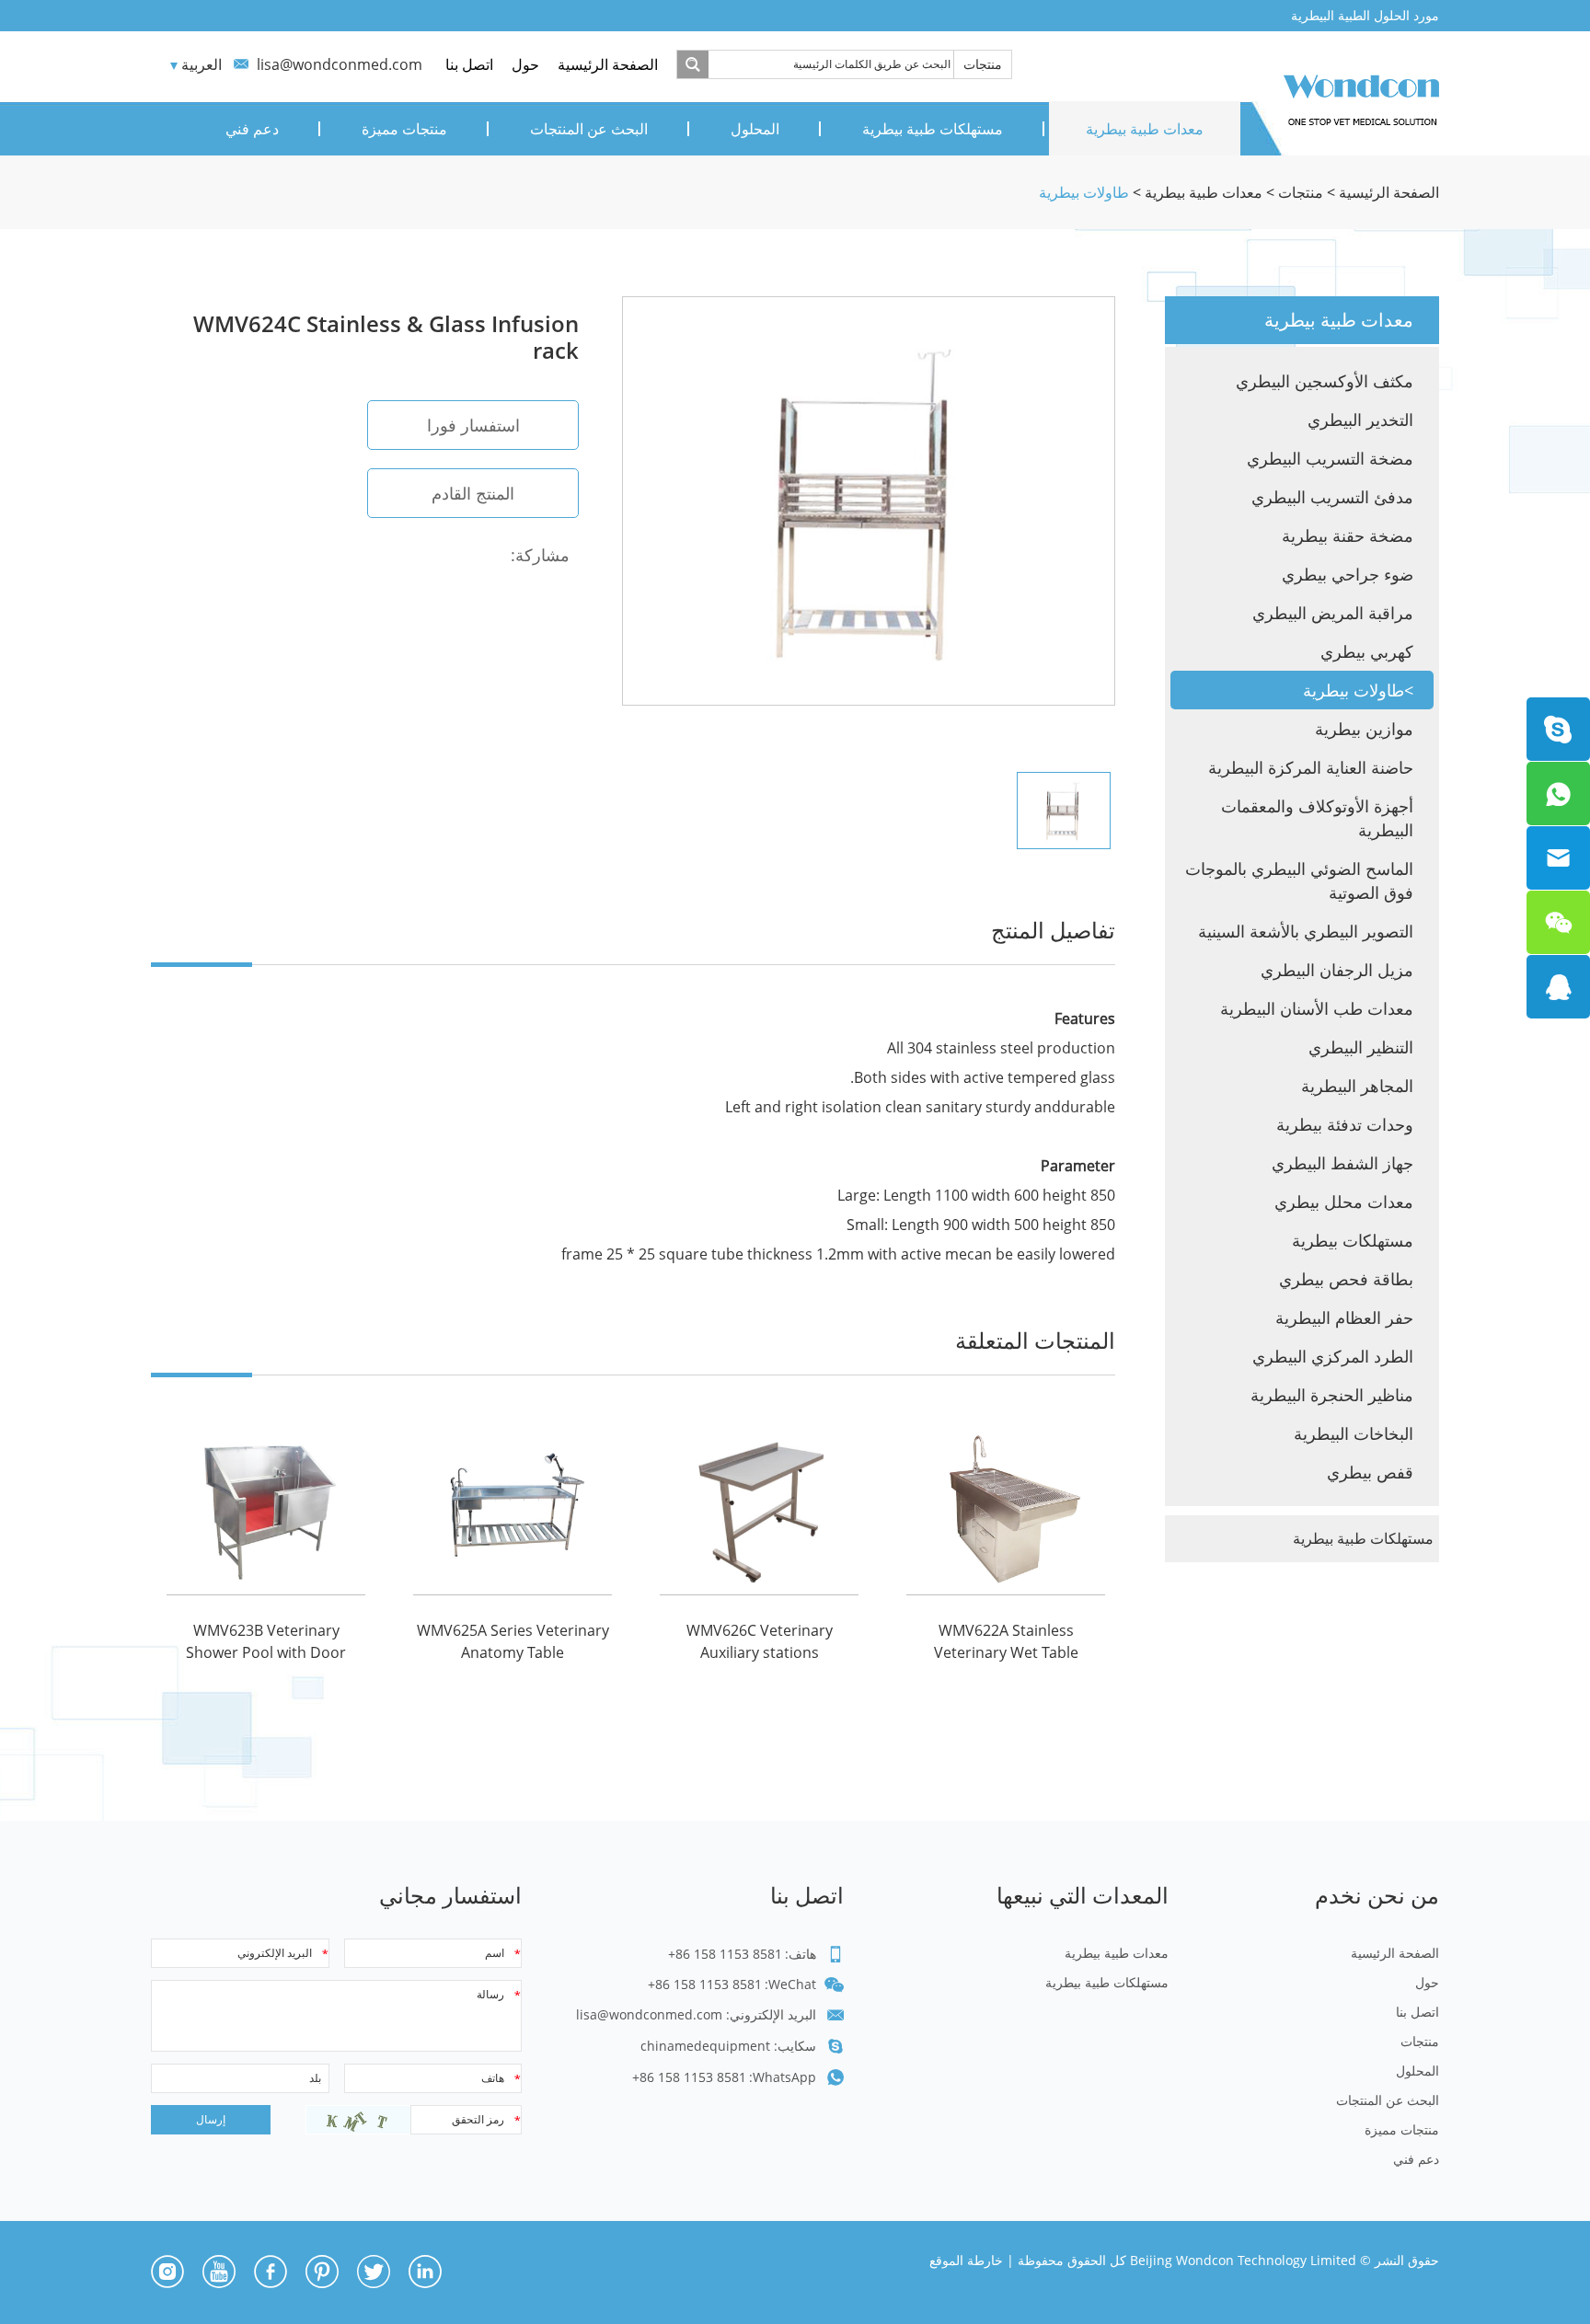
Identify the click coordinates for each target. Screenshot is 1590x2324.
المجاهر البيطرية (1357, 1086)
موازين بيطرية (1364, 729)
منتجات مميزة (404, 129)
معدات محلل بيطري (1344, 1202)
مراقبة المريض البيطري (1333, 613)
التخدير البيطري (1360, 420)
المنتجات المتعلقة (1035, 1340)
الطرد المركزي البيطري (1333, 1356)
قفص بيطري (1370, 1472)
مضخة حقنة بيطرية (1348, 535)
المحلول (755, 129)
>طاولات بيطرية (1358, 690)
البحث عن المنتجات (589, 129)
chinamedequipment (705, 2046)
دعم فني (252, 129)
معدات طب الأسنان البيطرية (1317, 1008)
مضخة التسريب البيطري (1330, 458)
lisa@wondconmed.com (340, 64)
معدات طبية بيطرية (1145, 129)
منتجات (983, 64)
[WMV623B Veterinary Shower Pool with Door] (266, 1505)
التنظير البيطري (1361, 1047)
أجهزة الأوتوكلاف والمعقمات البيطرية (1317, 818)
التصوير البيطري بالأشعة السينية (1306, 931)
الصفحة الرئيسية (608, 64)
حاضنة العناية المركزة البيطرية (1311, 767)
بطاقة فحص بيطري (1346, 1279)
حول (525, 64)
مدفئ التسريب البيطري (1332, 497)
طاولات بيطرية (1084, 192)
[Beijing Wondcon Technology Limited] (1361, 96)
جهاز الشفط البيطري (1342, 1163)
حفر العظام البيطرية (1344, 1317)
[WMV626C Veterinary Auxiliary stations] (759, 1505)
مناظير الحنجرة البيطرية (1332, 1395)
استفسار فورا (473, 425)
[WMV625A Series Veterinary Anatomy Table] (513, 1505)
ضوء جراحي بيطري (1348, 574)
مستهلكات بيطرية (1353, 1240)
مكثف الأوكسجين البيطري (1325, 381)
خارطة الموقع (966, 2260)
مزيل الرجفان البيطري (1337, 970)
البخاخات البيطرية (1354, 1433)
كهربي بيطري (1367, 651)
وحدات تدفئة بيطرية (1345, 1124)
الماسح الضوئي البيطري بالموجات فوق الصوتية (1299, 880)
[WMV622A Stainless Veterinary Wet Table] (1006, 1505)
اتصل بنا (469, 64)
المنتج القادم (473, 493)
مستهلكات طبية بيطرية (933, 129)
